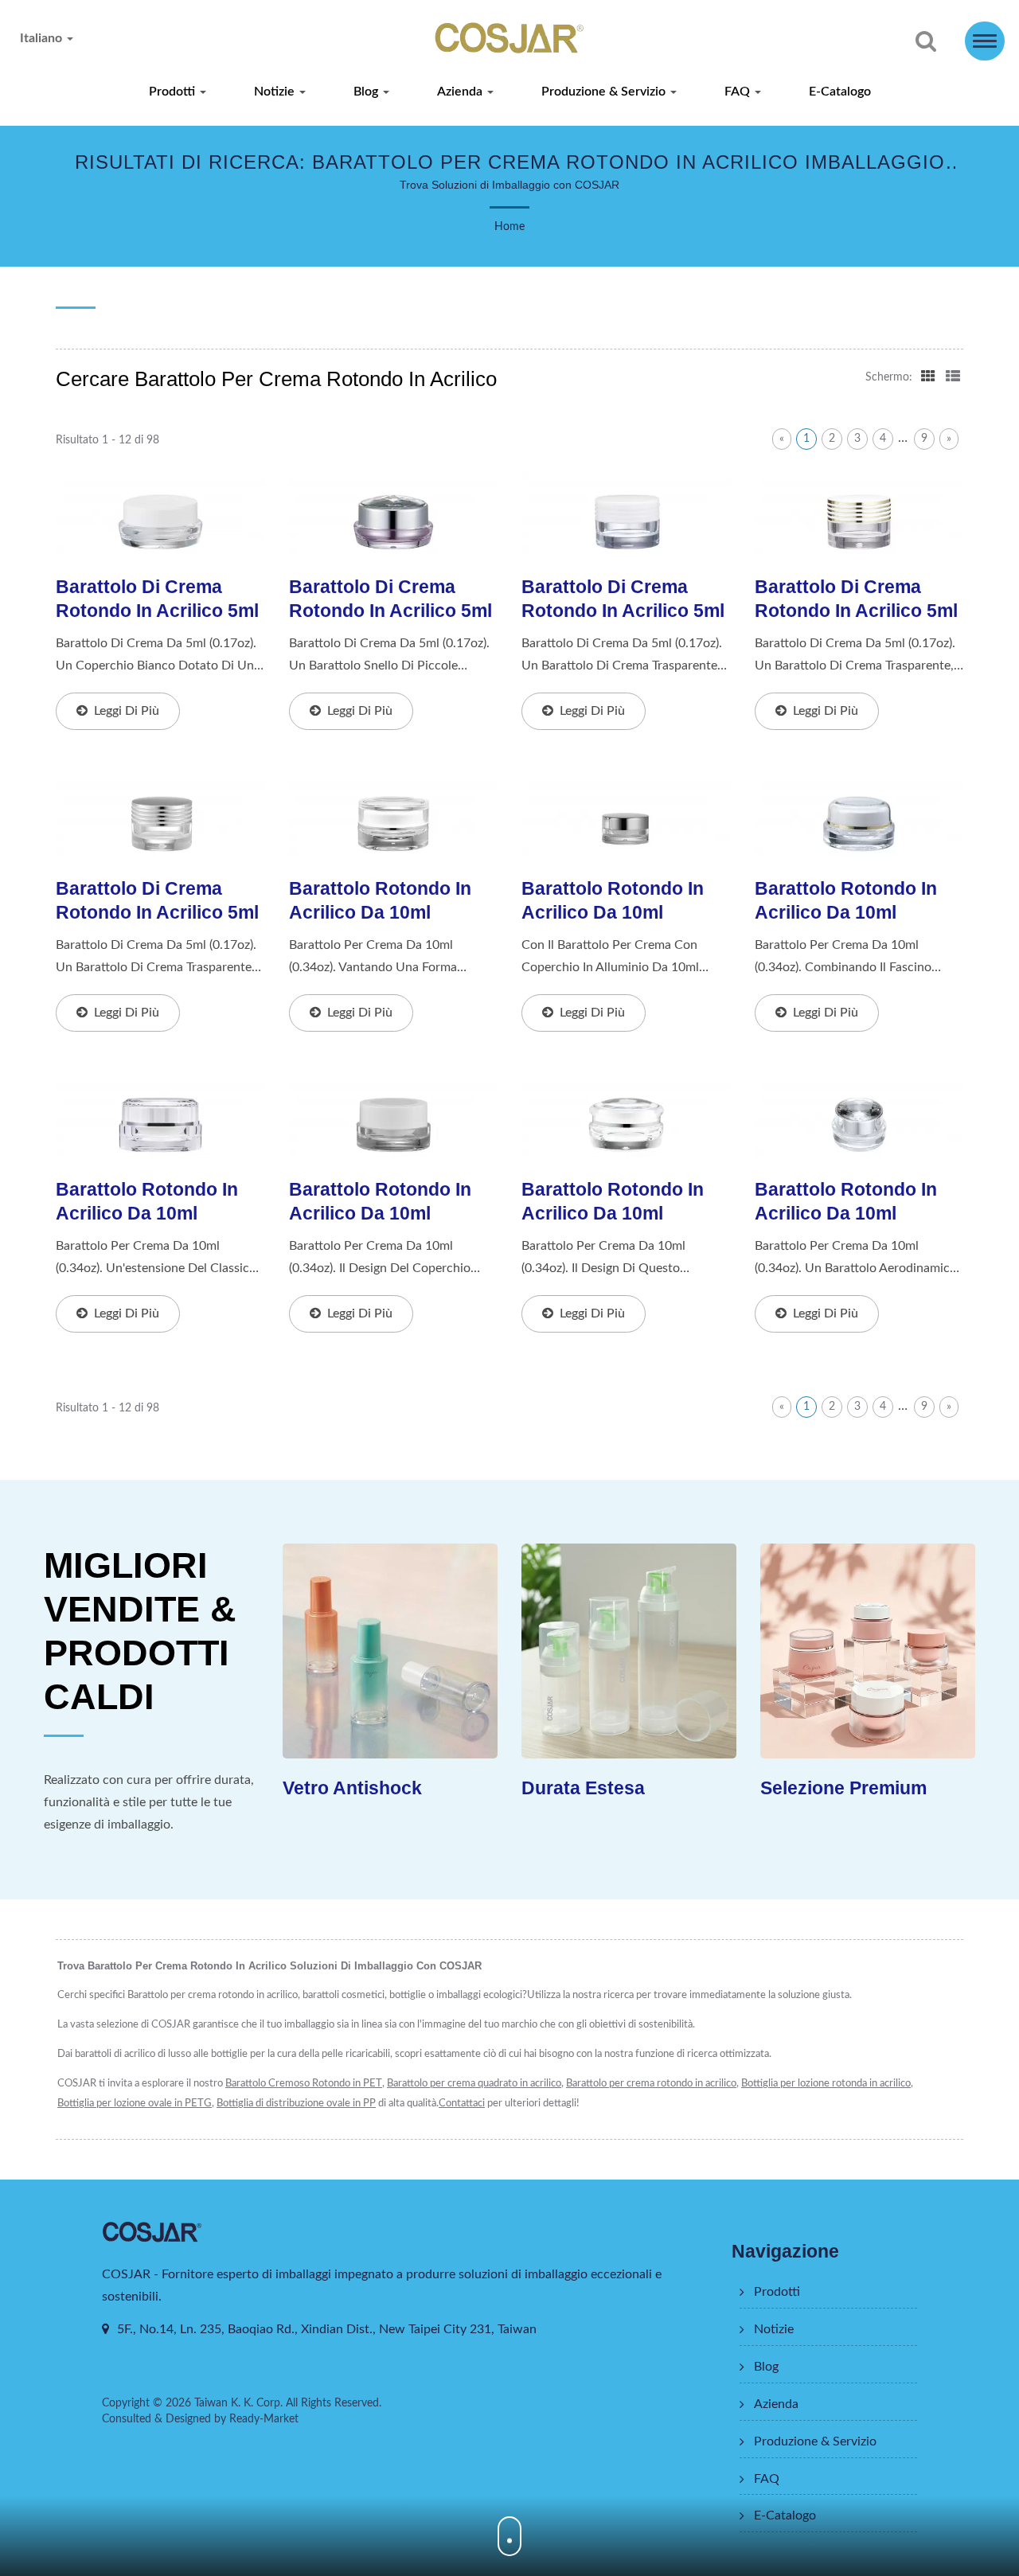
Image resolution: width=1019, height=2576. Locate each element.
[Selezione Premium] (868, 1651)
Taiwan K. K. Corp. (238, 2403)
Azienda (461, 92)
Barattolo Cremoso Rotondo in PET (304, 2084)
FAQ (739, 92)
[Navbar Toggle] (985, 41)
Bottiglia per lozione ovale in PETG (135, 2104)
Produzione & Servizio (605, 92)
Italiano (43, 38)
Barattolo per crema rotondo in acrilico (651, 2084)
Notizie (276, 92)
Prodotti (174, 92)
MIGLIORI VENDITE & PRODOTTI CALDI (140, 1631)
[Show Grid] (928, 377)
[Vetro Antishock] (390, 1651)
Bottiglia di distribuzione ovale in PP (296, 2104)
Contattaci (462, 2104)
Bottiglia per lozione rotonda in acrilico (826, 2084)
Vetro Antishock (352, 1788)
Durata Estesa (583, 1788)
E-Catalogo (840, 92)
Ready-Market (264, 2419)
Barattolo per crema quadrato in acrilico (474, 2084)
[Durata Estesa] (629, 1651)
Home (509, 227)
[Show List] (953, 377)
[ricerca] (926, 43)
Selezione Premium (843, 1788)
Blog (367, 92)
